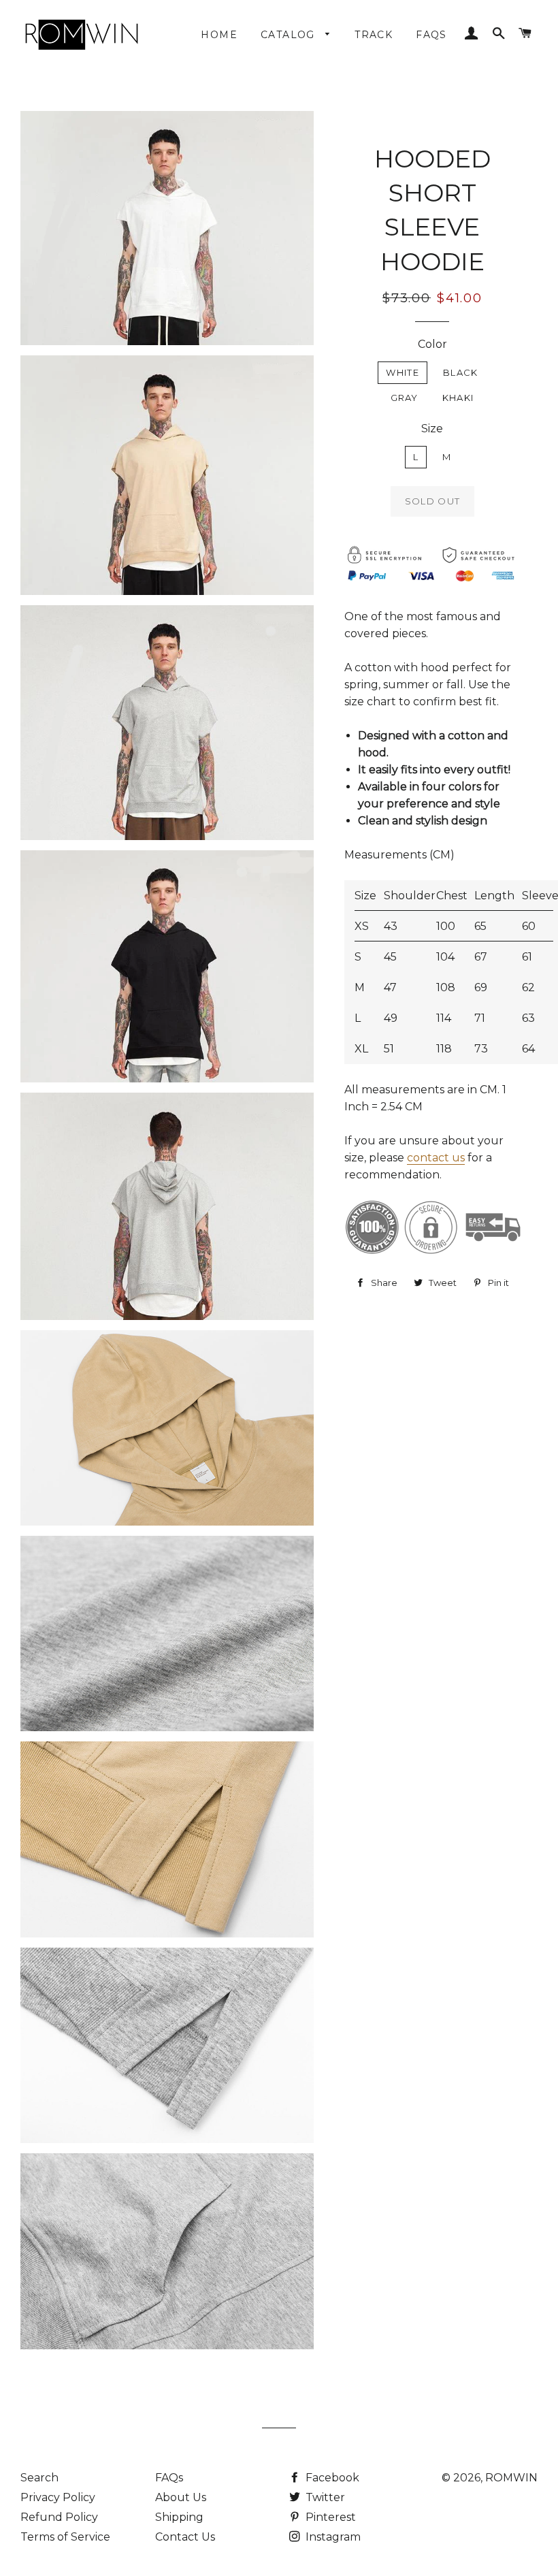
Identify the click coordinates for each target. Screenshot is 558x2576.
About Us (181, 2497)
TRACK (374, 35)
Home (219, 35)
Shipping (179, 2517)
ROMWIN (511, 2478)
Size (432, 429)
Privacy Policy (58, 2497)
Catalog (290, 35)
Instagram (332, 2537)
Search (39, 2478)
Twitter (324, 2497)
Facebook (331, 2478)
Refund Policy (59, 2517)
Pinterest (329, 2517)
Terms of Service (65, 2537)
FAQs (431, 35)
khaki (458, 398)
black (461, 372)
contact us (436, 1158)
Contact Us (185, 2537)
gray (405, 398)
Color (432, 344)
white (403, 372)
